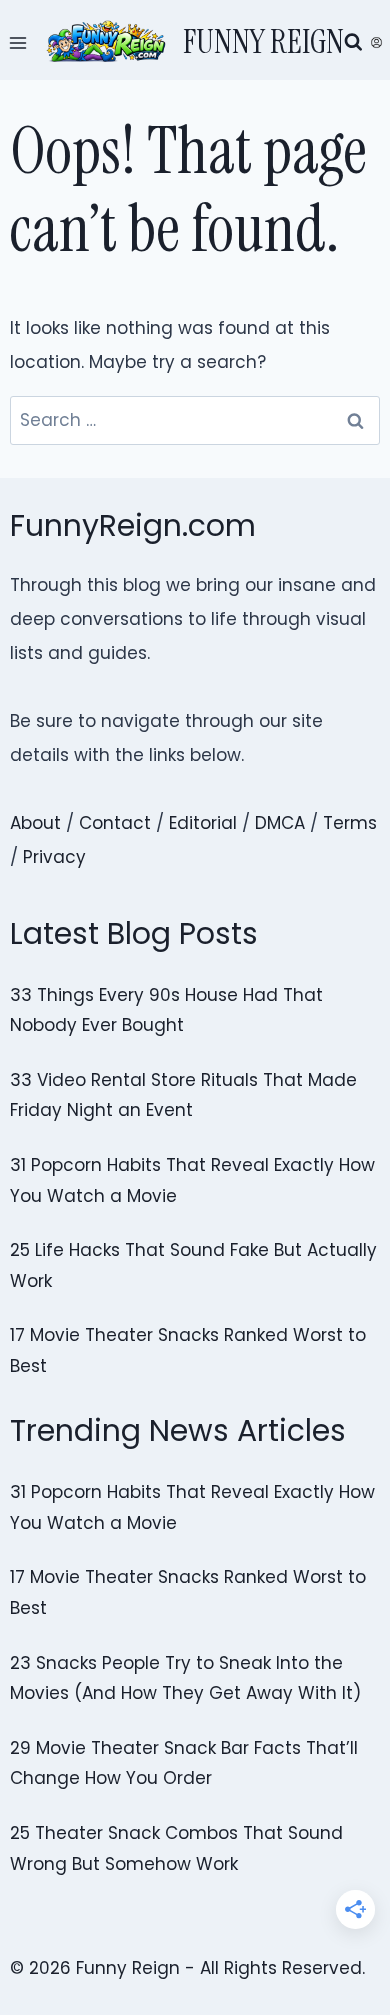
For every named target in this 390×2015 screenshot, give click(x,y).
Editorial (203, 823)
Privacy (54, 857)
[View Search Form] (353, 42)
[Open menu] (18, 42)
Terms (350, 823)
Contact (115, 823)
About (35, 823)
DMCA (280, 823)
